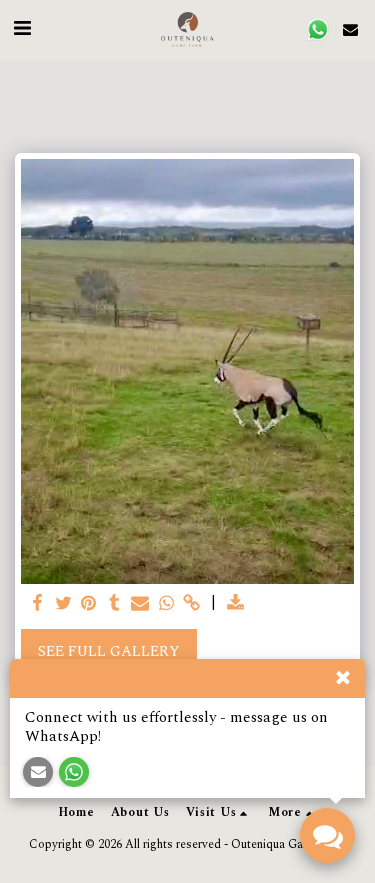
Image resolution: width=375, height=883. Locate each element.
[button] (22, 29)
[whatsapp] (166, 604)
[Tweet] (63, 604)
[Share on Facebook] (37, 604)
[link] (192, 604)
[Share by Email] (140, 604)
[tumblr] (115, 604)
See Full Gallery (109, 651)
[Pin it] (89, 604)
